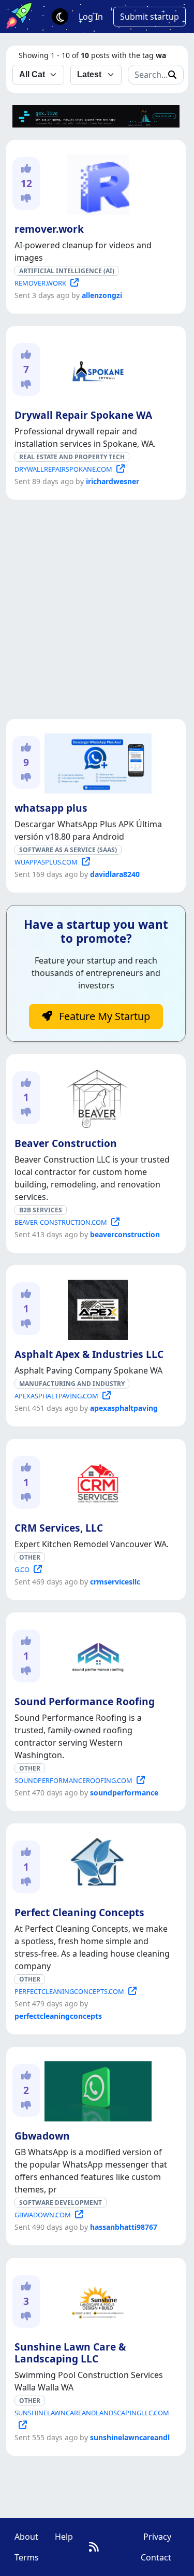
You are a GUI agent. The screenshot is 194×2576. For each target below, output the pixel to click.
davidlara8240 (115, 874)
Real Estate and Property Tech (72, 457)
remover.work (49, 229)
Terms (27, 2557)
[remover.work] (96, 182)
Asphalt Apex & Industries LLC (89, 1354)
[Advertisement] (97, 609)
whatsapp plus (51, 808)
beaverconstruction (125, 1234)
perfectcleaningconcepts (58, 2016)
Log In (91, 17)
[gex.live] (96, 116)
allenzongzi (102, 295)
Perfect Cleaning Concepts (79, 1912)
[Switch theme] (60, 17)
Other (30, 1557)
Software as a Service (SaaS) (68, 850)
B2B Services (41, 1210)
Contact (156, 2557)
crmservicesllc (115, 1582)
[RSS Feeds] (94, 2547)
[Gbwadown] (96, 2089)
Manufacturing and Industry (72, 1384)
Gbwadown (42, 2136)
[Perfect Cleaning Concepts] (96, 1866)
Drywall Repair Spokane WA (83, 415)
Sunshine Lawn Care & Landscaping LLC (70, 2353)
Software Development (61, 2203)
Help (64, 2537)
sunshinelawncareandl (130, 2437)
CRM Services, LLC (59, 1528)
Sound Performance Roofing (85, 1701)
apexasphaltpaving (124, 1408)
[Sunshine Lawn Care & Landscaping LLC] (96, 2300)
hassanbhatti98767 (124, 2227)
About (26, 2537)
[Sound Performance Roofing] (96, 1655)
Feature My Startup (103, 1016)
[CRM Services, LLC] (96, 1481)
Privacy (157, 2537)
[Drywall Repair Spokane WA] (96, 369)
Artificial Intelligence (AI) (67, 271)
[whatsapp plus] (96, 761)
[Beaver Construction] (96, 1097)
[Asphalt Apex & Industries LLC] (96, 1308)
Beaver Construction (66, 1143)
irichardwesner (113, 481)
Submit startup (150, 17)
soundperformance (124, 1793)
